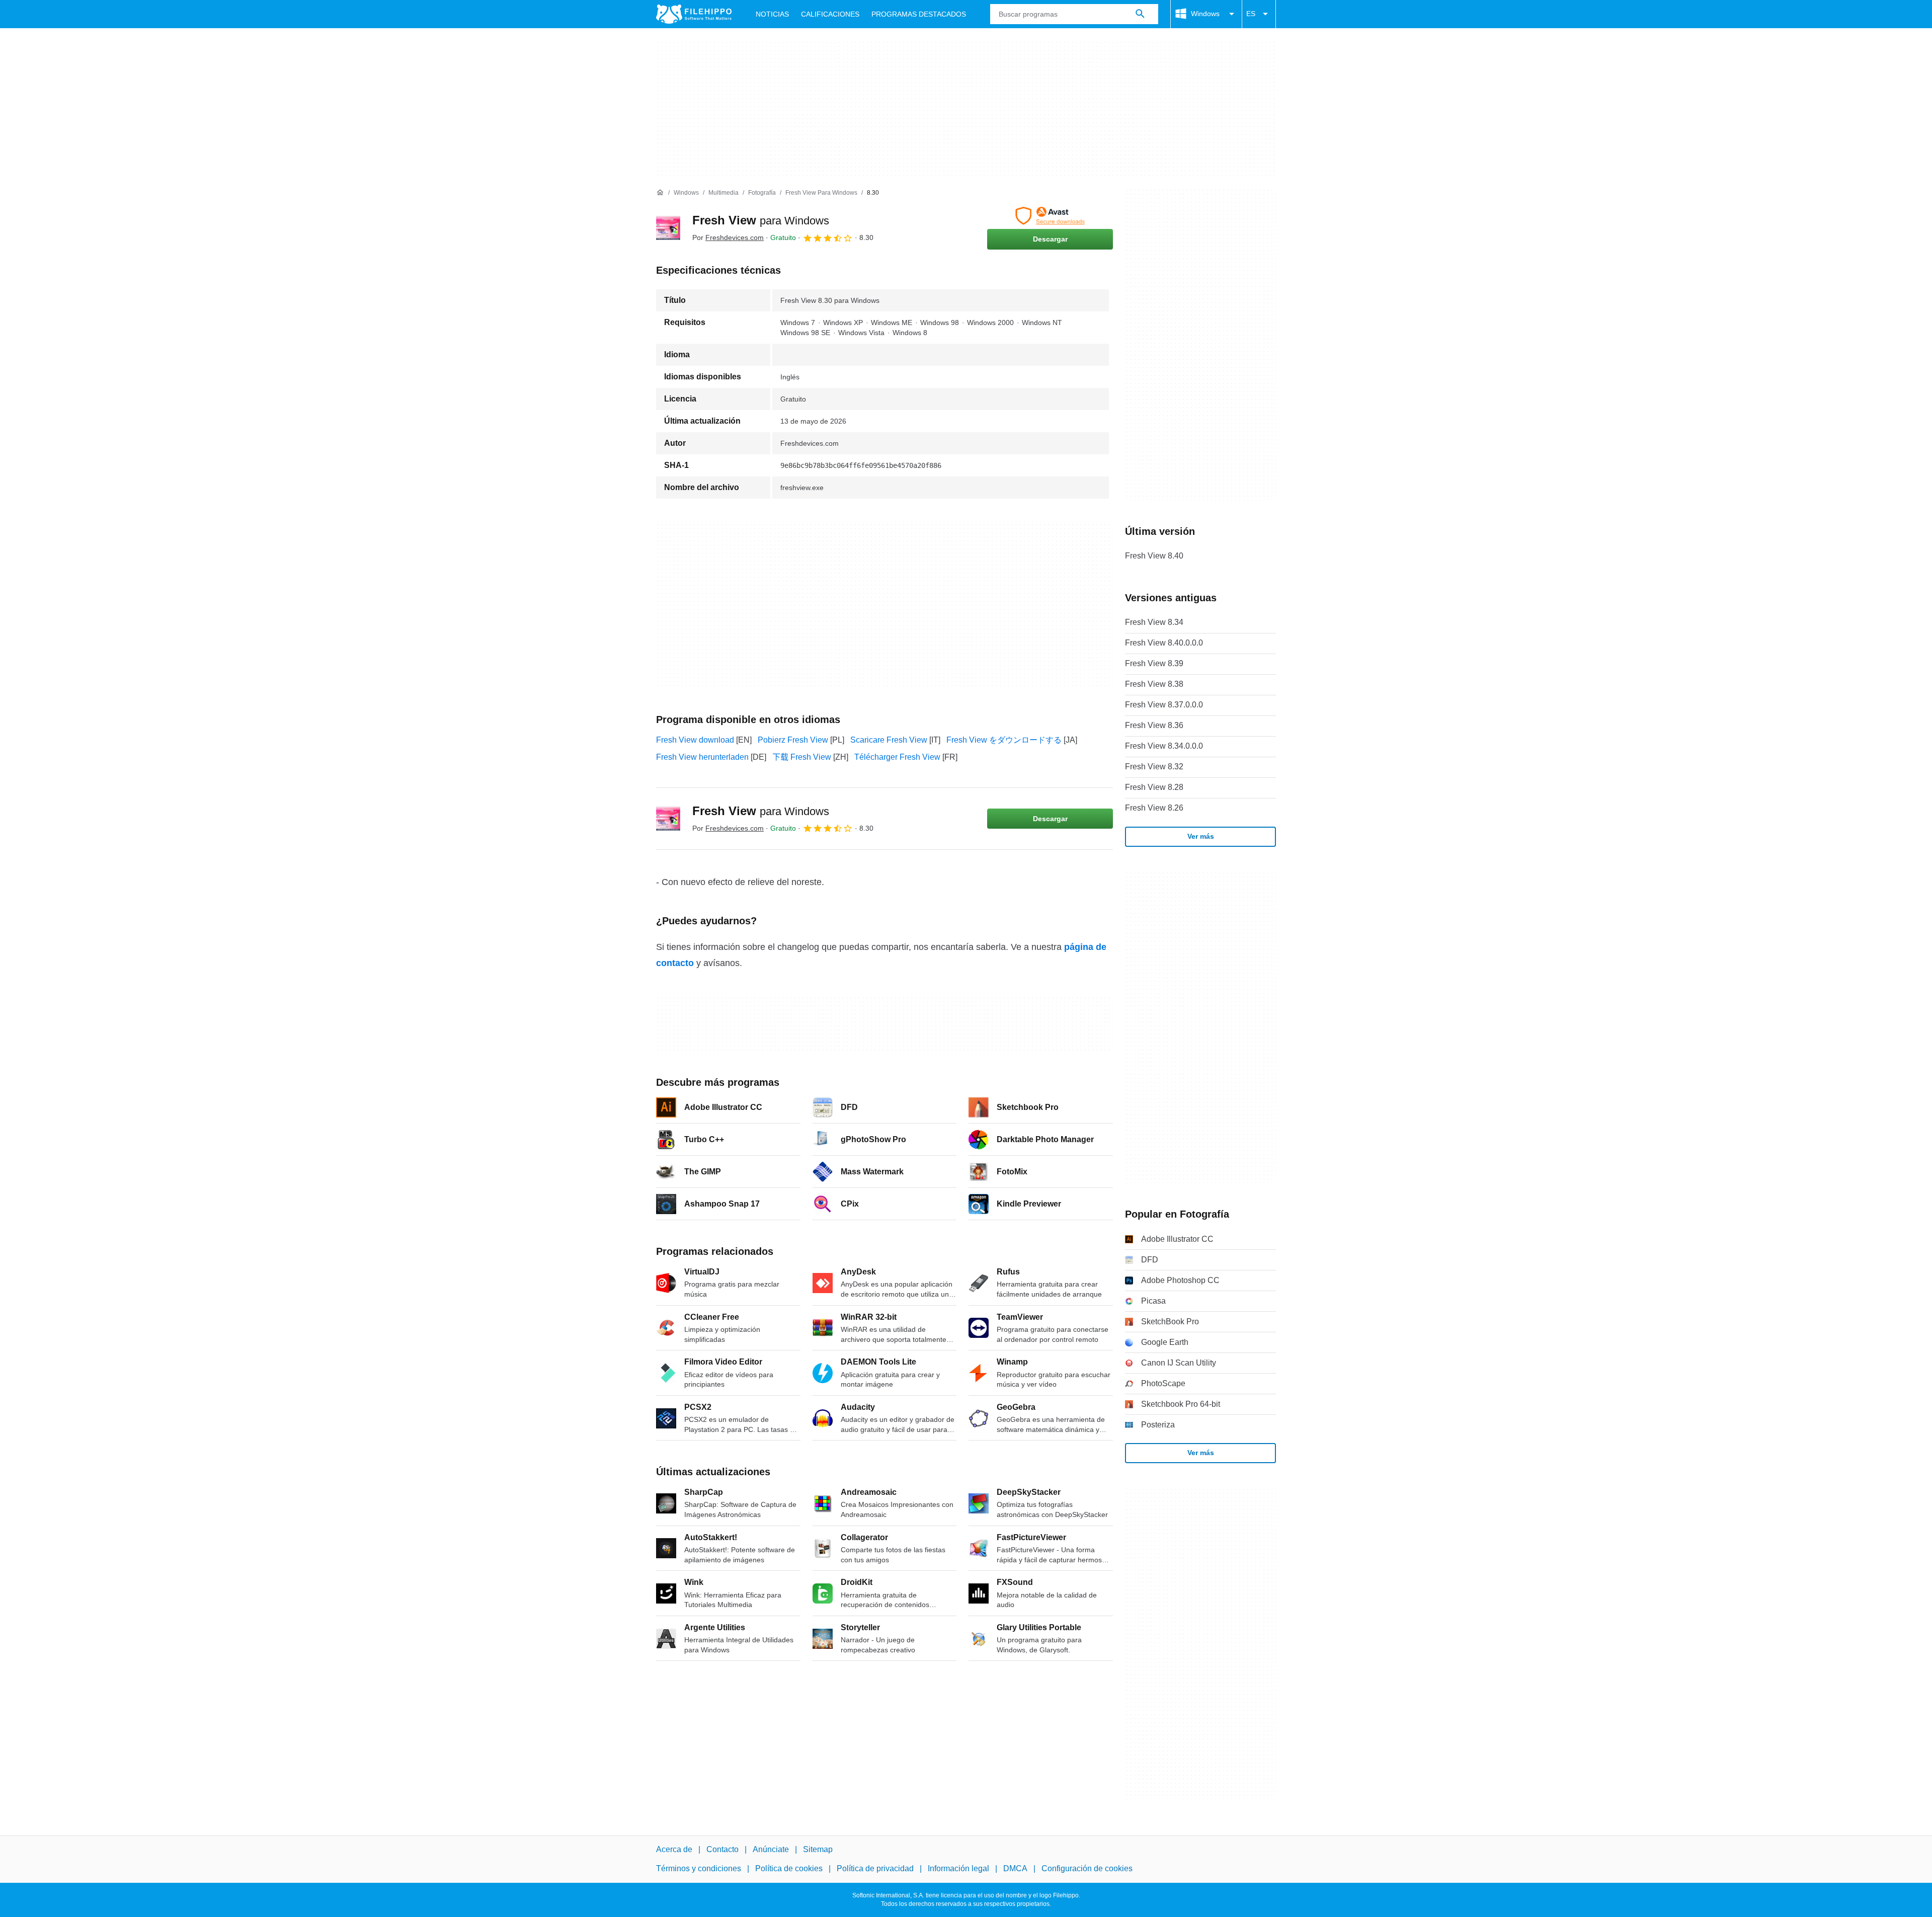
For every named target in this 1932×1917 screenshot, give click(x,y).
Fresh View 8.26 (1154, 808)
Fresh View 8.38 (1154, 684)
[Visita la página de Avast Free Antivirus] (1050, 216)
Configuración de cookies (1087, 1868)
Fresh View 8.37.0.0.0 (1164, 705)
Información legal (958, 1868)
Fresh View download (695, 740)
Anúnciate (771, 1849)
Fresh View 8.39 (1154, 663)
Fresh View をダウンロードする (1004, 740)
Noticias (772, 14)
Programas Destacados (919, 14)
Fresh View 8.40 (1154, 556)
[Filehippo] (694, 14)
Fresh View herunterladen (702, 757)
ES (1251, 14)
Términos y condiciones (699, 1868)
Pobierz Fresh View (793, 740)
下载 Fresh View (802, 757)
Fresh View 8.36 (1154, 725)
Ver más (1201, 836)
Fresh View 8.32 (1154, 767)
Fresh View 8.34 (1154, 622)
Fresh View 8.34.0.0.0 (1164, 746)
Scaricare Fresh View (889, 740)
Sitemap (818, 1849)
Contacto (722, 1849)
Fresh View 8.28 (1154, 787)
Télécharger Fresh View (897, 757)
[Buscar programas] (1140, 14)
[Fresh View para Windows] (668, 228)
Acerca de (674, 1849)
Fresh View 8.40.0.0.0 (1164, 643)
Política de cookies (789, 1868)
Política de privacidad (875, 1868)
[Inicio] (660, 193)
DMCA (1015, 1868)
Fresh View (761, 220)
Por (728, 237)
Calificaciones (830, 14)
